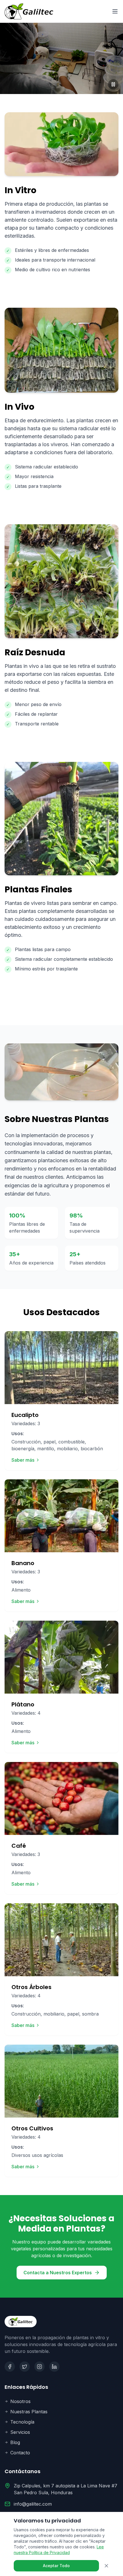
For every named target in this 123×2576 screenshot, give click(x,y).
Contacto (20, 2453)
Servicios (20, 2432)
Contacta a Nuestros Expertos (58, 2273)
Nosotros (20, 2401)
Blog (15, 2442)
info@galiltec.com (33, 2504)
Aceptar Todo (56, 2566)
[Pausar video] (113, 84)
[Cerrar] (106, 2566)
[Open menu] (115, 11)
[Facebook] (10, 2367)
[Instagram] (39, 2367)
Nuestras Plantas (29, 2412)
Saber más (23, 1460)
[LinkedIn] (54, 2367)
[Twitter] (25, 2367)
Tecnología (22, 2422)
